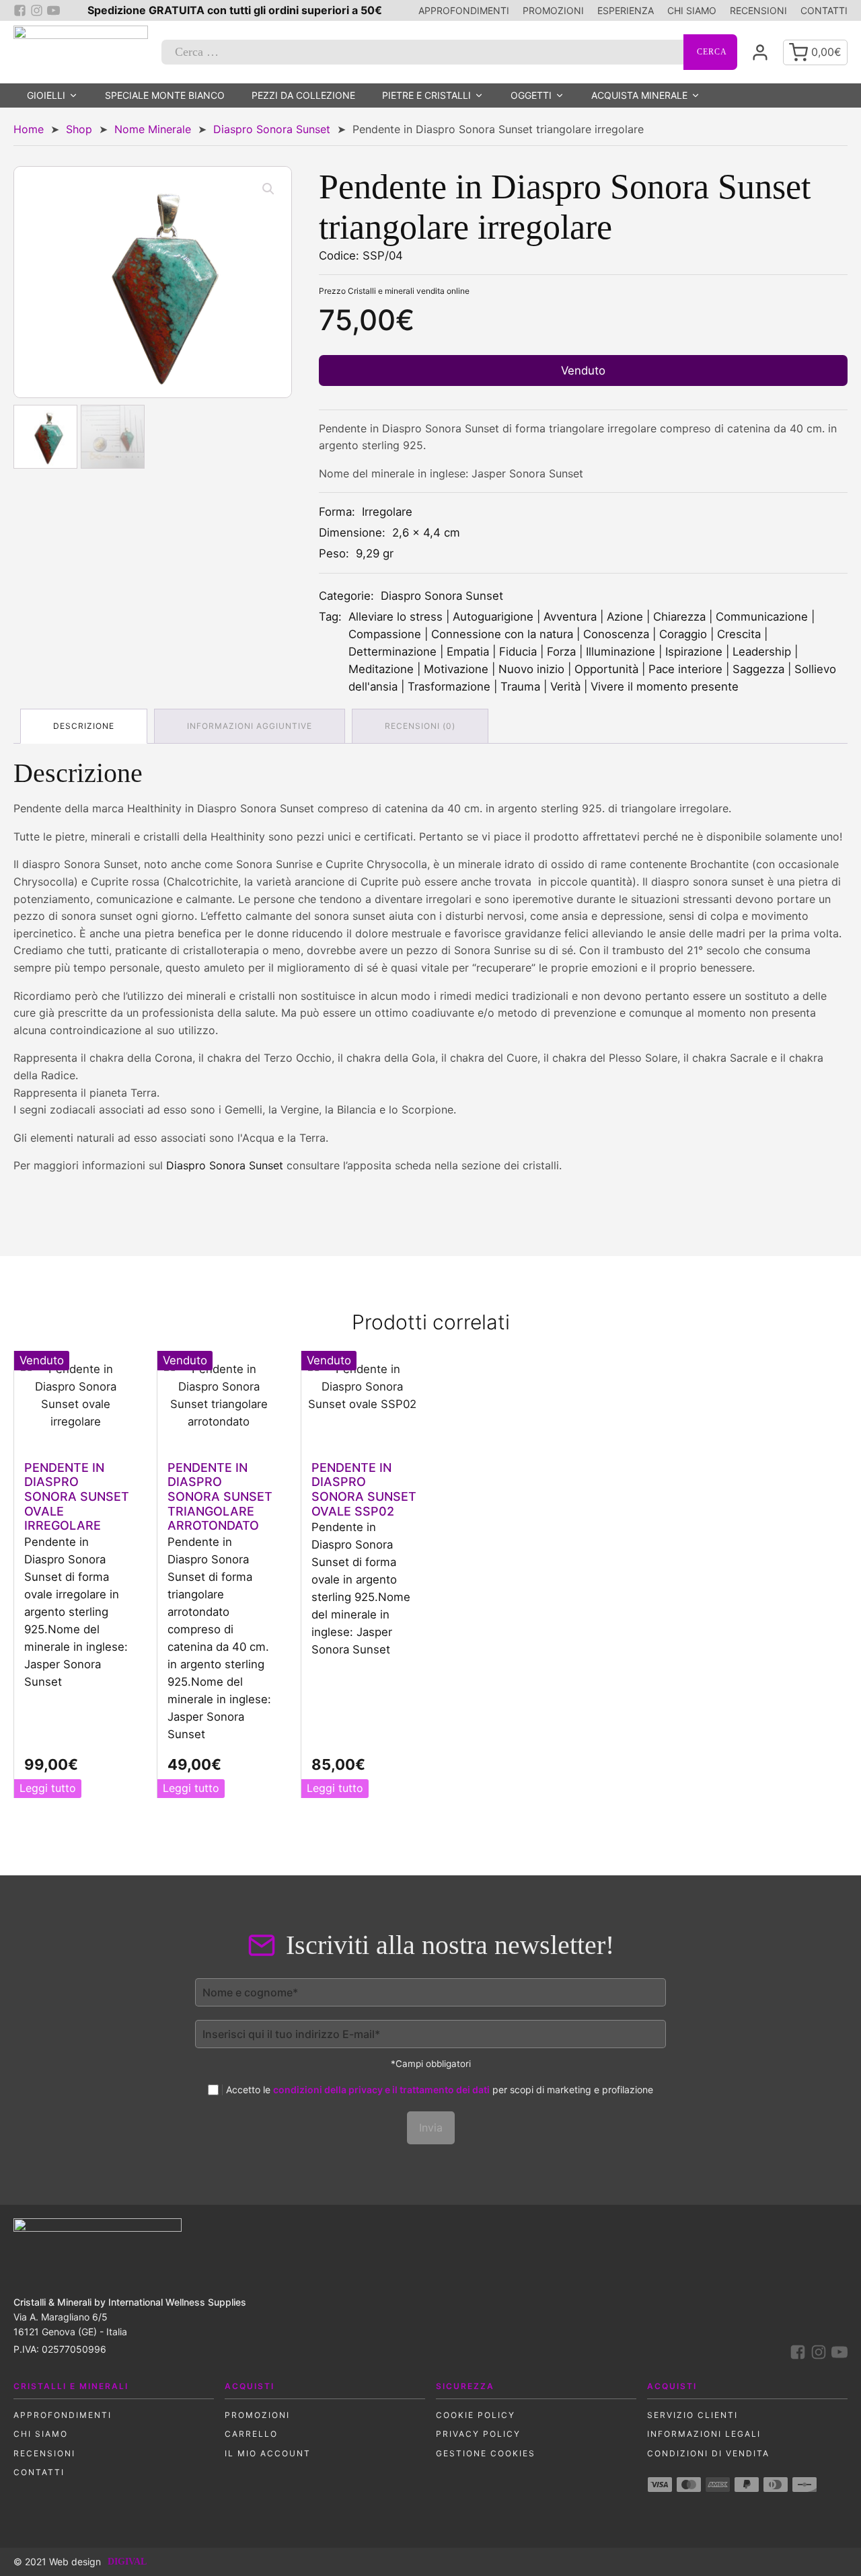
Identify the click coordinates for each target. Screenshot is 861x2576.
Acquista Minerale (639, 95)
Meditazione (381, 669)
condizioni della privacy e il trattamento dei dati (381, 2090)
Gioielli (46, 95)
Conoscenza (616, 634)
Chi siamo (692, 10)
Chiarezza (679, 617)
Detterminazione (392, 652)
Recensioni (758, 10)
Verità (565, 687)
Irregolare (387, 512)
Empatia (468, 652)
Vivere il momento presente (665, 687)
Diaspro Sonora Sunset (272, 129)
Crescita (739, 634)
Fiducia (518, 652)
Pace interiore (685, 669)
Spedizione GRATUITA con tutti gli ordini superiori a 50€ (235, 10)
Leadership (762, 652)
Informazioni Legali (704, 2434)
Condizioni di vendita (708, 2453)
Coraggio (683, 634)
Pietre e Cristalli (426, 95)
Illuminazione (621, 652)
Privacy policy (478, 2434)
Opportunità (606, 669)
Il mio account (268, 2453)
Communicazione (762, 617)
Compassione (385, 634)
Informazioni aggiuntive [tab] (250, 726)
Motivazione (456, 669)
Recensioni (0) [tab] (420, 726)
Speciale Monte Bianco (165, 95)
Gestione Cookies (486, 2453)
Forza (561, 652)
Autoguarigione (493, 617)
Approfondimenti (464, 10)
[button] (268, 189)
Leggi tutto (48, 1788)
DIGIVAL (127, 2562)
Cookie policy (476, 2415)
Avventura (570, 617)
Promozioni (553, 10)
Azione (625, 617)
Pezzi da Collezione (303, 95)
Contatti (824, 10)
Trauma (520, 687)
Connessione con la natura (502, 634)
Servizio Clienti (692, 2415)
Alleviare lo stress (396, 617)
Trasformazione (449, 687)
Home (29, 129)
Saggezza (758, 669)
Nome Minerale (153, 129)
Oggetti (531, 95)
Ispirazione (694, 652)
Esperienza (626, 10)
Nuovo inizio (531, 669)
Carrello (251, 2434)
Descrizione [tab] (84, 726)
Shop (79, 129)
